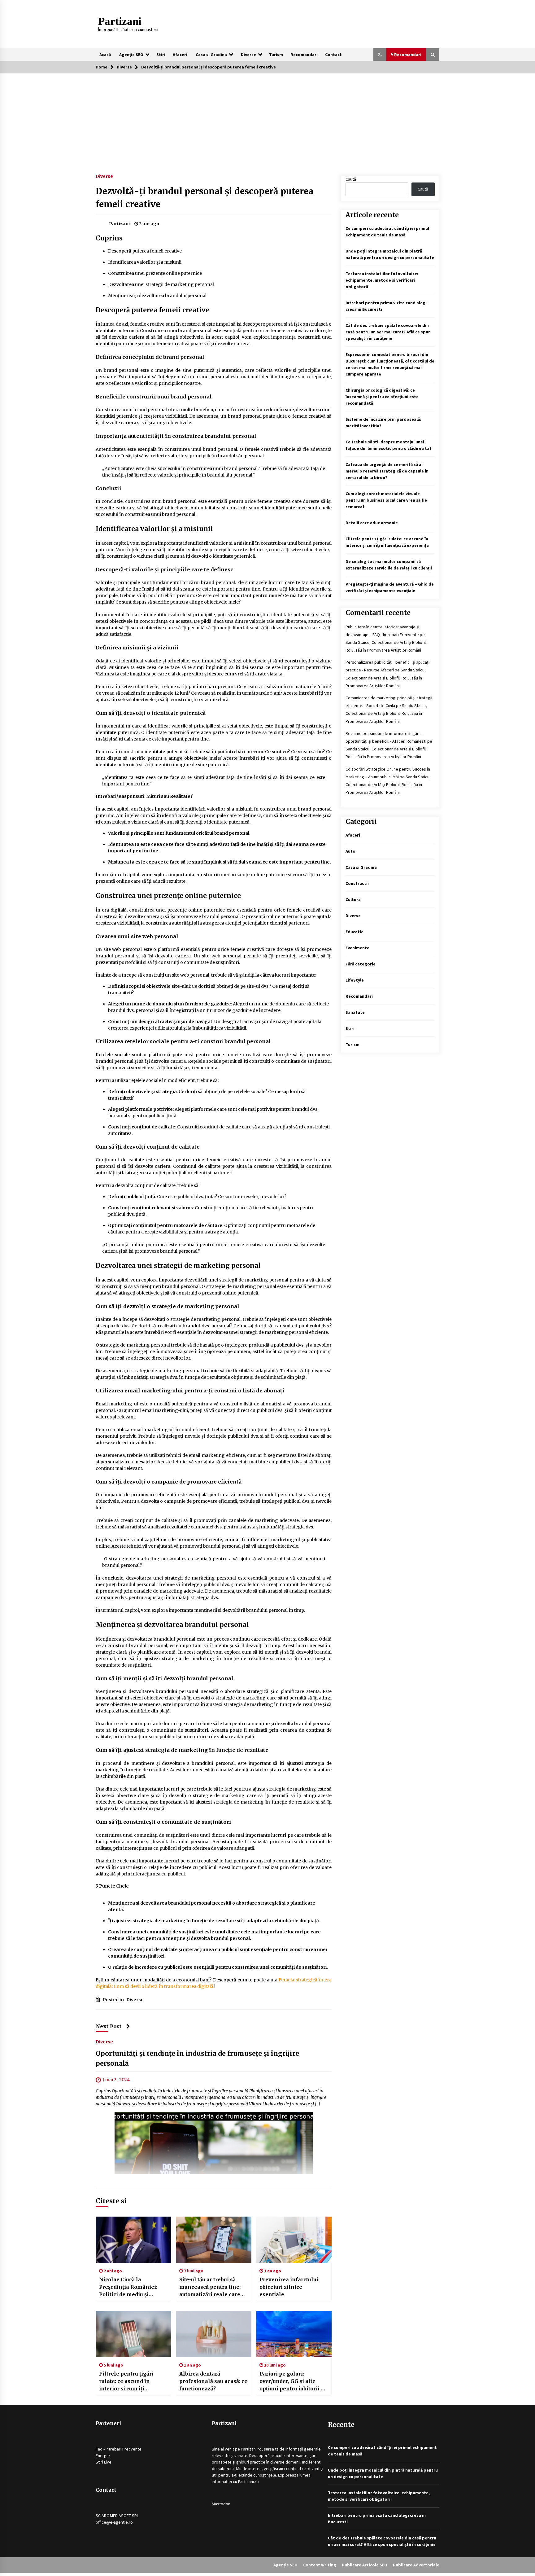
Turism (276, 55)
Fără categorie (361, 964)
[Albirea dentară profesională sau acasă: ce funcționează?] (214, 2334)
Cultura (353, 899)
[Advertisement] (267, 120)
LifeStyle (355, 980)
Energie (103, 2455)
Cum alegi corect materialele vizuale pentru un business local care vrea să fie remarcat (386, 500)
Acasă (105, 55)
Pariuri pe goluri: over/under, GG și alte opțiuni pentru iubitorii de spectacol (293, 2381)
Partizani (120, 21)
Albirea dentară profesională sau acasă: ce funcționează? (213, 2381)
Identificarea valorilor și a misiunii (145, 262)
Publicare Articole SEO (365, 2565)
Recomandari (304, 55)
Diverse (248, 55)
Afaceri (180, 55)
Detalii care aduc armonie (372, 523)
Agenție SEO (131, 55)
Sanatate (355, 1012)
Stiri (161, 55)
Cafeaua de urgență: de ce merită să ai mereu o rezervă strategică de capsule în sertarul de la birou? (387, 471)
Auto (350, 851)
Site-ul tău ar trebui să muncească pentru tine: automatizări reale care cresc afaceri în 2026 (210, 2287)
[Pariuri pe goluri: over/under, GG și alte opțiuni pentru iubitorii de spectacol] (294, 2334)
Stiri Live (104, 2462)
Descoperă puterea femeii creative (145, 251)
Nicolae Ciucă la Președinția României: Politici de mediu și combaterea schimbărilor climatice (132, 2287)
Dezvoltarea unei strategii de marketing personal (161, 284)
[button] (380, 55)
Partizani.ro (251, 2449)
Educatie (354, 932)
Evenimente (357, 948)
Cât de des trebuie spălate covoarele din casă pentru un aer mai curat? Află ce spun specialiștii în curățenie (388, 332)
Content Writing (320, 2565)
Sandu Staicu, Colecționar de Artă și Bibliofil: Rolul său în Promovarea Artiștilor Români (386, 678)
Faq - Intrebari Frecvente (119, 2449)
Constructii (357, 883)
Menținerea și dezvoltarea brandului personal (157, 296)
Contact (333, 55)
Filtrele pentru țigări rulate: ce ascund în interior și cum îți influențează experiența (131, 2381)
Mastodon (221, 2504)
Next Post (109, 2026)
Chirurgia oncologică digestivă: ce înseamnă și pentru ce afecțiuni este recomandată (382, 397)
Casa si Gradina (211, 55)
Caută (351, 179)
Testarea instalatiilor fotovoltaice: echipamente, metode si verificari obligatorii (382, 280)
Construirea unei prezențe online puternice (155, 273)
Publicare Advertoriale (416, 2565)
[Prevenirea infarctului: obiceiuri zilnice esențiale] (294, 2240)
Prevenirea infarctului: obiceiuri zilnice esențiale (289, 2287)
